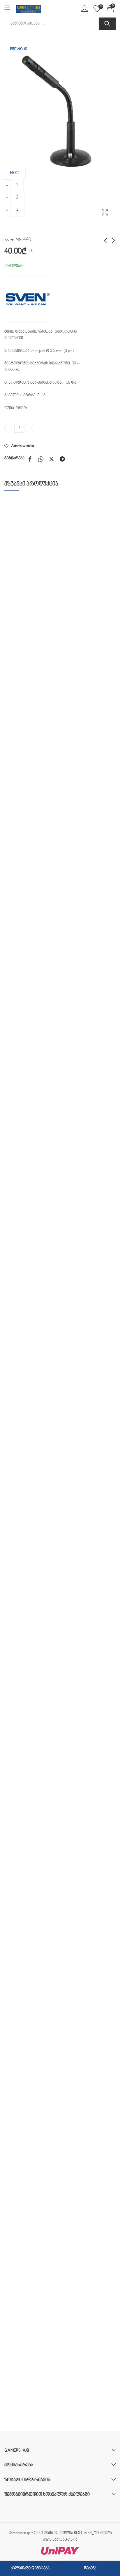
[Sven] (28, 299)
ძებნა (107, 24)
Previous (19, 49)
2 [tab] (17, 198)
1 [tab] (17, 185)
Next (15, 173)
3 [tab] (17, 210)
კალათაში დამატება (30, 2568)
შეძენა (90, 2568)
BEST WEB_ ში (86, 2533)
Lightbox (105, 212)
